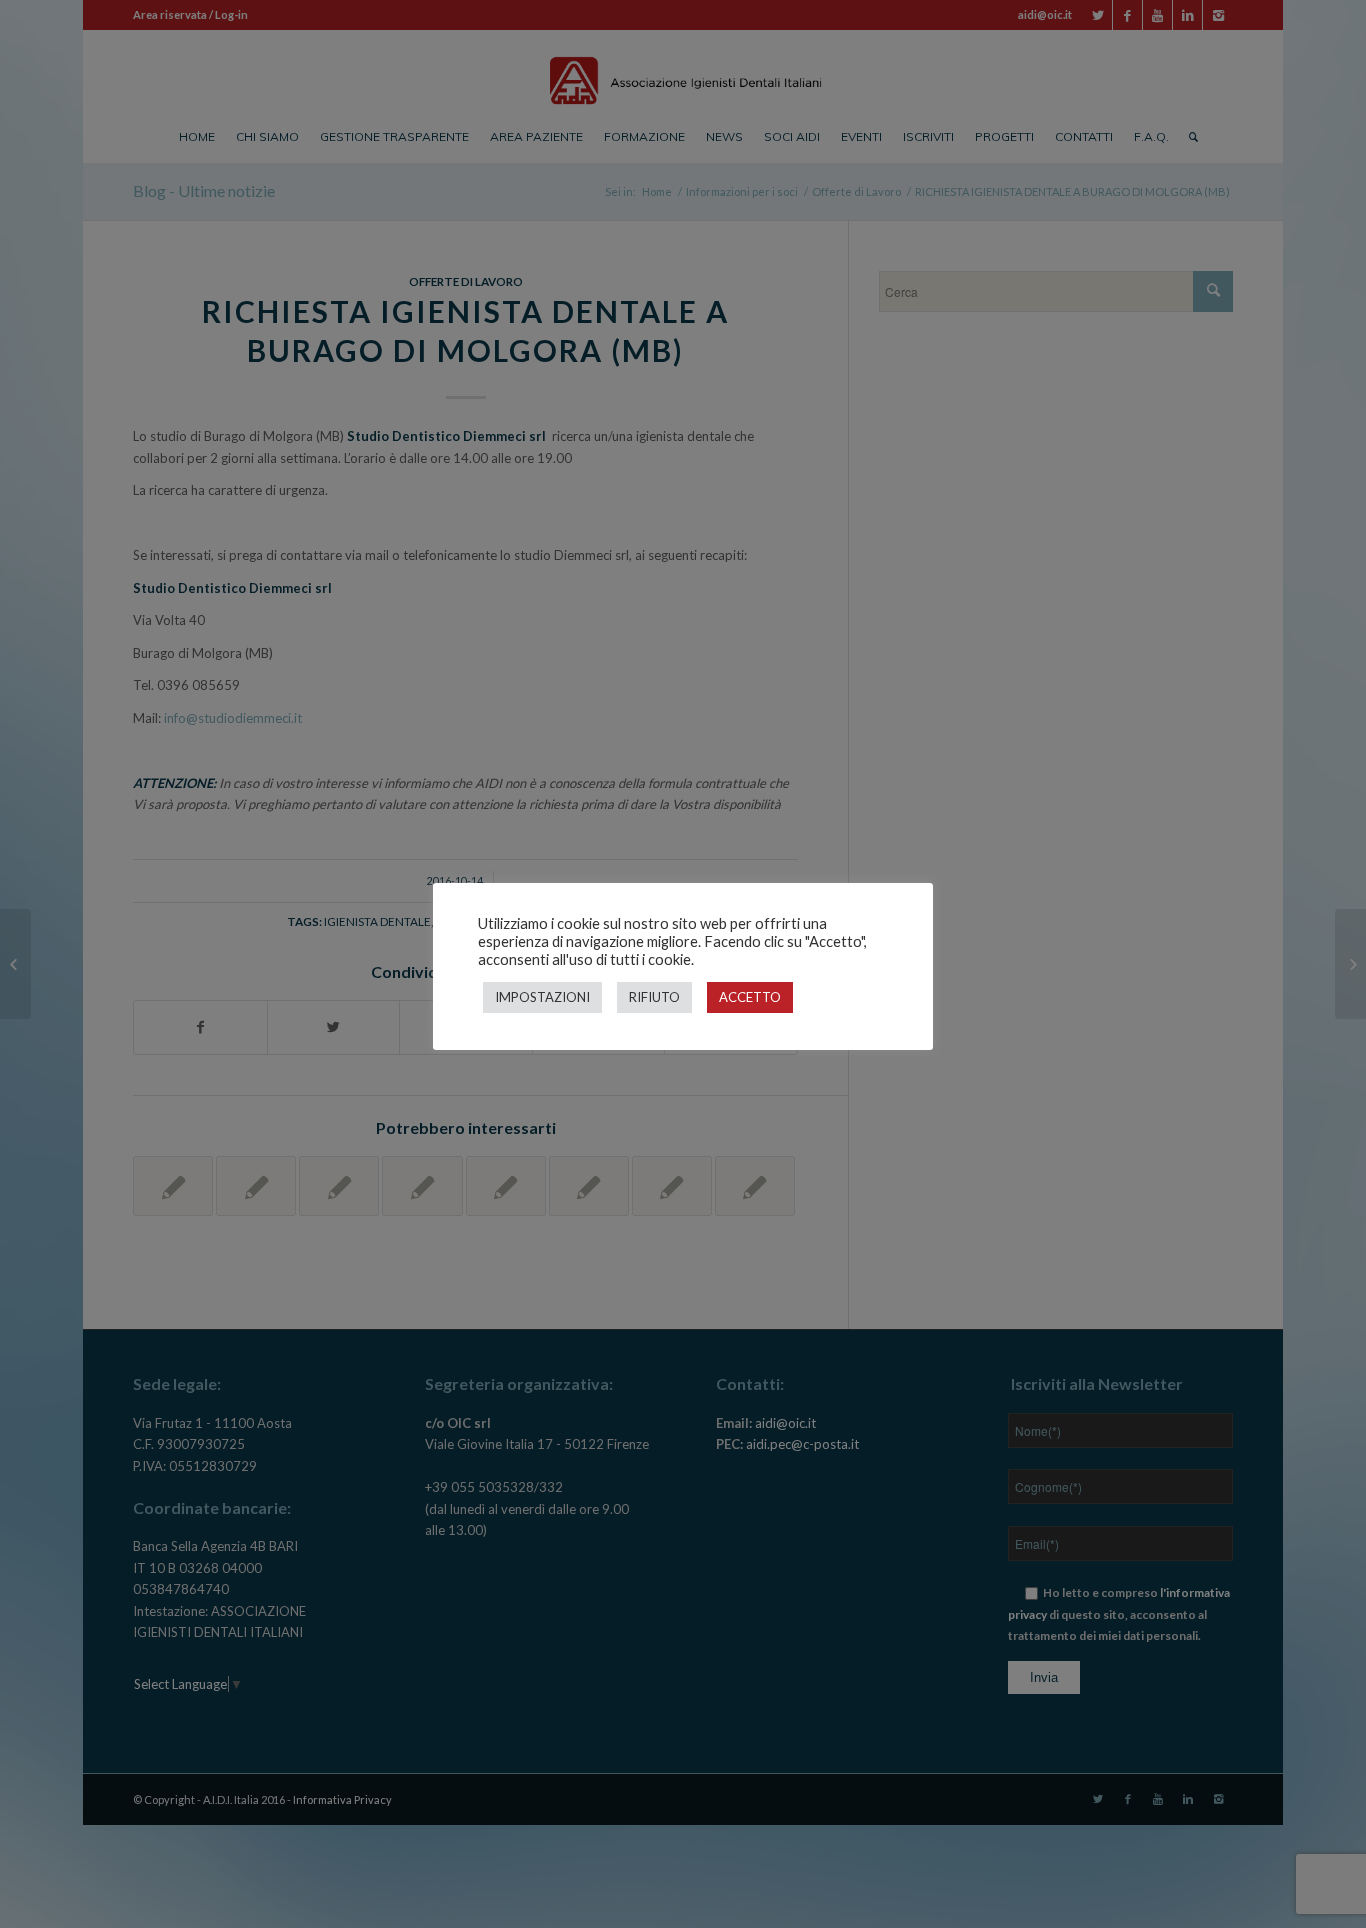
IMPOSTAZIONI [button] (542, 997)
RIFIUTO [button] (654, 997)
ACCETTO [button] (750, 997)
